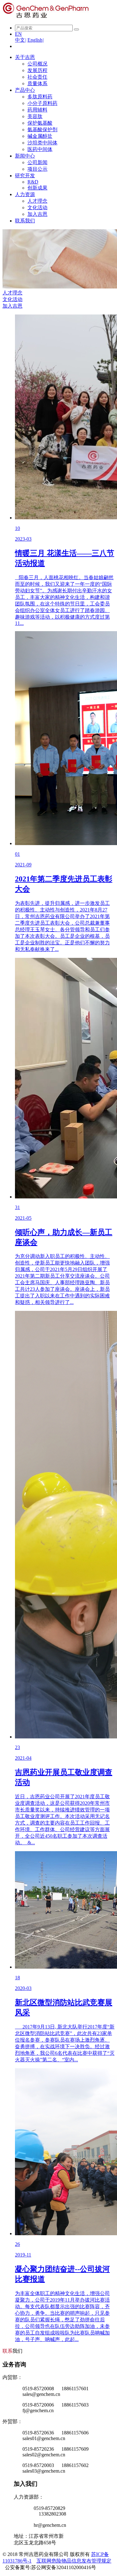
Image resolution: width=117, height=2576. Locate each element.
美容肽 (35, 116)
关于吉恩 (25, 57)
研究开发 (25, 176)
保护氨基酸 (40, 123)
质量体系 (37, 83)
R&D (33, 182)
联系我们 (25, 221)
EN (18, 34)
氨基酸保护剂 (42, 130)
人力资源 (25, 194)
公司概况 (37, 64)
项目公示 (37, 169)
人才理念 (37, 201)
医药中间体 (40, 149)
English (36, 40)
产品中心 (25, 90)
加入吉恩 (37, 214)
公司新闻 (37, 162)
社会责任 (37, 77)
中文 (21, 40)
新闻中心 (25, 156)
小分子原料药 (42, 103)
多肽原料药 (40, 97)
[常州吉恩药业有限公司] (46, 17)
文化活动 (37, 208)
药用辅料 (37, 110)
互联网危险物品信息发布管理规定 (74, 2561)
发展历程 (37, 70)
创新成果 (37, 188)
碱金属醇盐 (40, 136)
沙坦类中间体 (42, 143)
